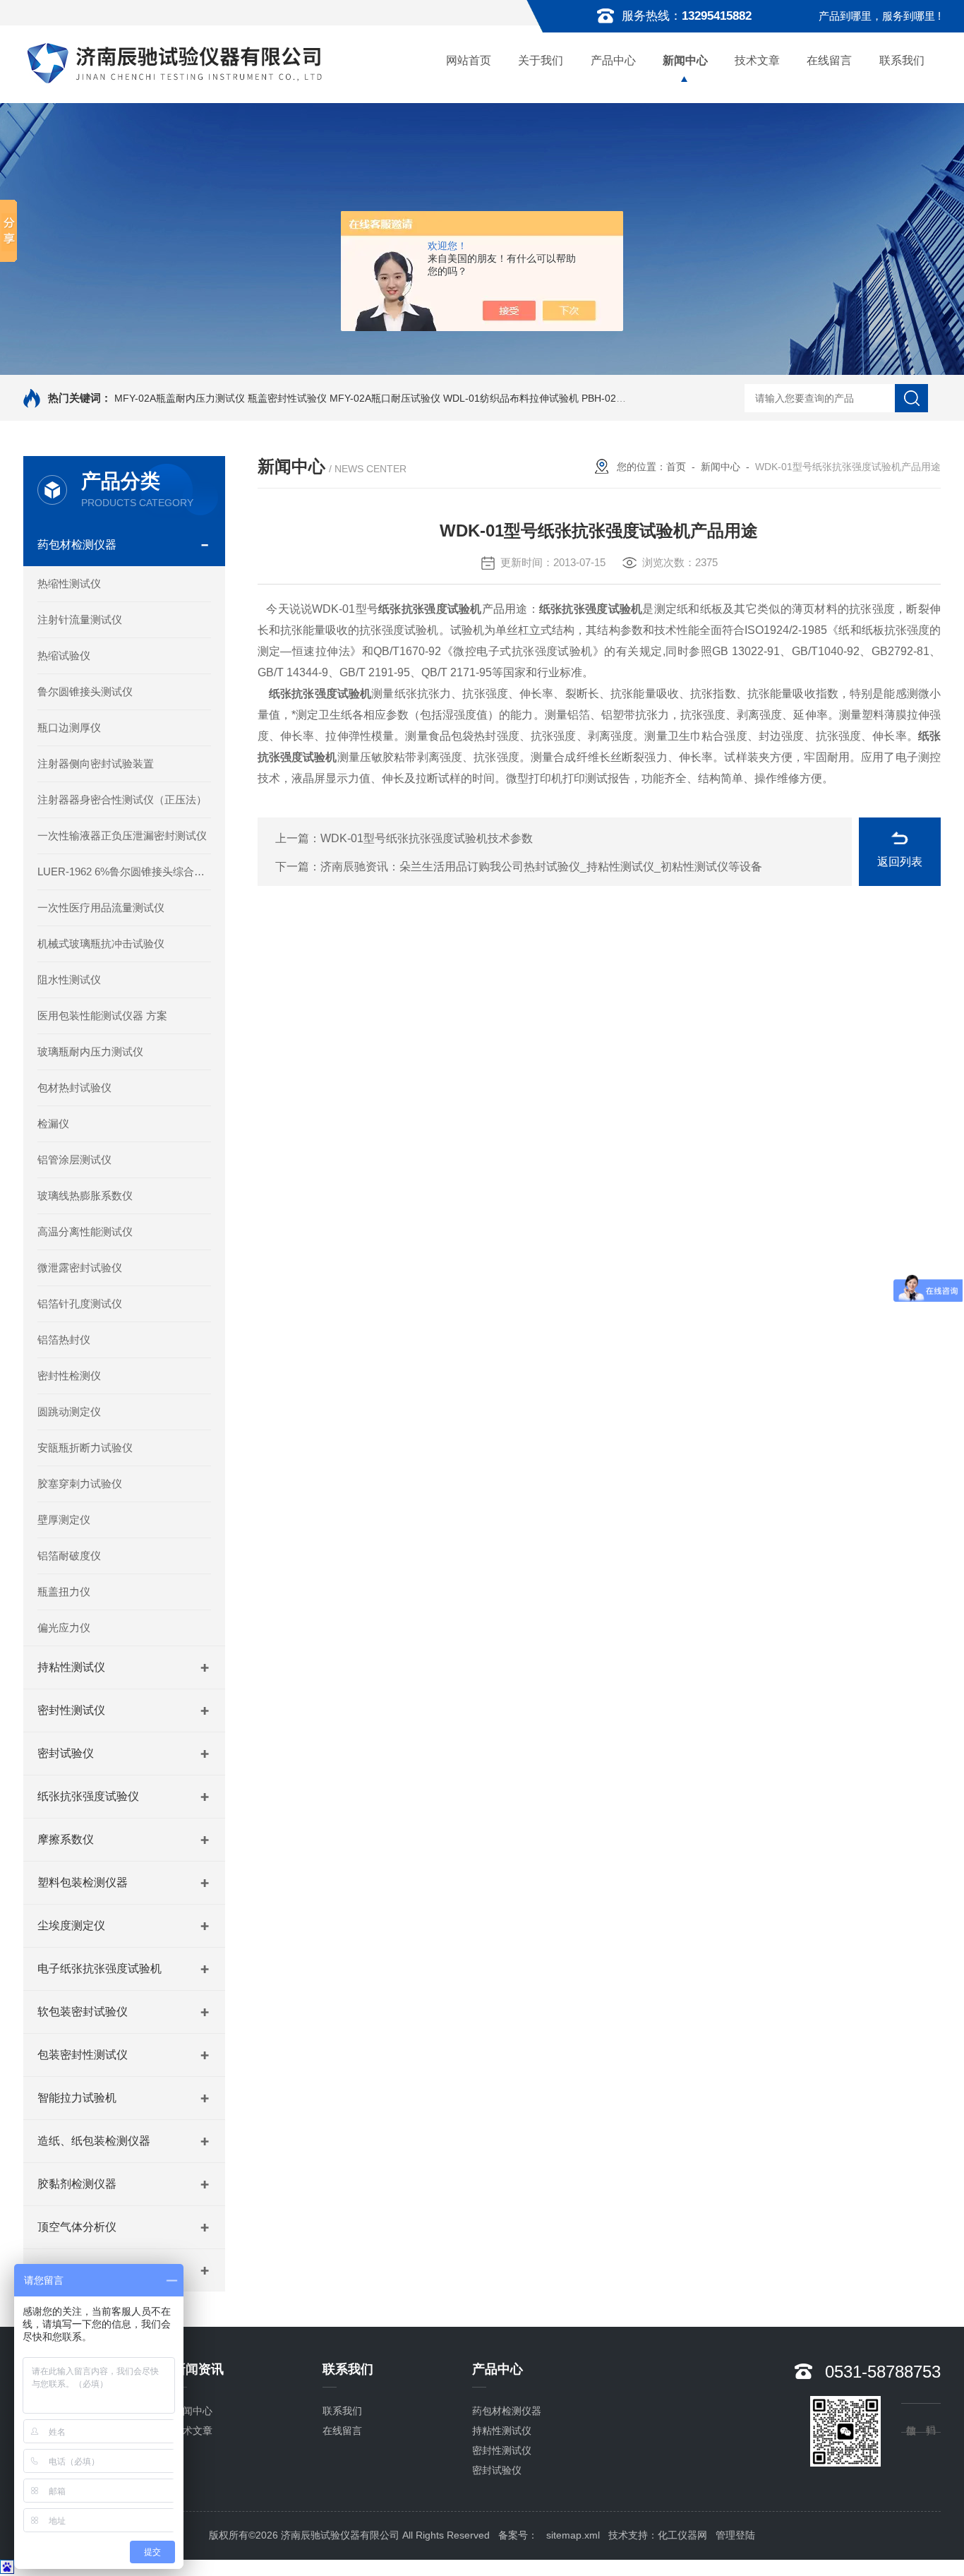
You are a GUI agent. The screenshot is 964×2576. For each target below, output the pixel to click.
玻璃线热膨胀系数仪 (85, 1196)
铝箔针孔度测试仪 (80, 1304)
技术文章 (757, 60)
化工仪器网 (682, 2535)
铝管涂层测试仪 (74, 1160)
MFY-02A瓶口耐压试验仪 (385, 398)
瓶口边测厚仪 (69, 727)
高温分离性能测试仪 (85, 1232)
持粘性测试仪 (71, 1667)
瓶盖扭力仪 (64, 1592)
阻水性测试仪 (69, 980)
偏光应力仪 (64, 1628)
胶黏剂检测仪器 (77, 2184)
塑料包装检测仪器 (83, 1882)
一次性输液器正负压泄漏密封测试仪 (122, 835)
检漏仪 (53, 1124)
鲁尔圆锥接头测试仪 (85, 691)
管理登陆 (735, 2535)
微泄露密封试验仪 (80, 1268)
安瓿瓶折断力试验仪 (85, 1448)
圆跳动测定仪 (69, 1412)
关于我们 (541, 60)
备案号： (518, 2535)
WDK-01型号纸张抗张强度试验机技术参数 (427, 838)
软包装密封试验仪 (83, 2012)
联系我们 (902, 60)
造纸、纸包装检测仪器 (94, 2141)
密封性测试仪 (71, 1710)
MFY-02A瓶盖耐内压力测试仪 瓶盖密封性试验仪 (221, 398)
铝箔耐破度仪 (69, 1556)
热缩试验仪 (64, 655)
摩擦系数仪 (66, 1839)
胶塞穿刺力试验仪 (80, 1484)
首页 (676, 467)
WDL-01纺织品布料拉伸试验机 (511, 398)
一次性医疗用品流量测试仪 (101, 907)
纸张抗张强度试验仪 (88, 1796)
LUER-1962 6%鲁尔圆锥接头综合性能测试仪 (124, 871)
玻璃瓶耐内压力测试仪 (90, 1052)
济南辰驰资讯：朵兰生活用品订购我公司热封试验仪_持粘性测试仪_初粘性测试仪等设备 (541, 867)
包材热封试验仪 (74, 1088)
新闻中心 (685, 60)
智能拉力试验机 (77, 2098)
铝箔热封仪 (64, 1340)
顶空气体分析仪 (77, 2227)
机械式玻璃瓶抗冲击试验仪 (101, 943)
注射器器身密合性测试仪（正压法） (122, 799)
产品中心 (613, 60)
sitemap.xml (573, 2535)
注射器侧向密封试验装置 (96, 763)
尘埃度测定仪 (71, 1925)
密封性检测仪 (69, 1376)
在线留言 (829, 60)
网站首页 (469, 60)
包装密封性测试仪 (83, 2055)
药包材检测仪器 (77, 545)
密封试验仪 (66, 1753)
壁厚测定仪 (64, 1520)
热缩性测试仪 (69, 583)
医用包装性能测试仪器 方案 (102, 1016)
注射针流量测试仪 (80, 619)
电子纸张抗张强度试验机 (100, 1969)
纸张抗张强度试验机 (430, 609)
